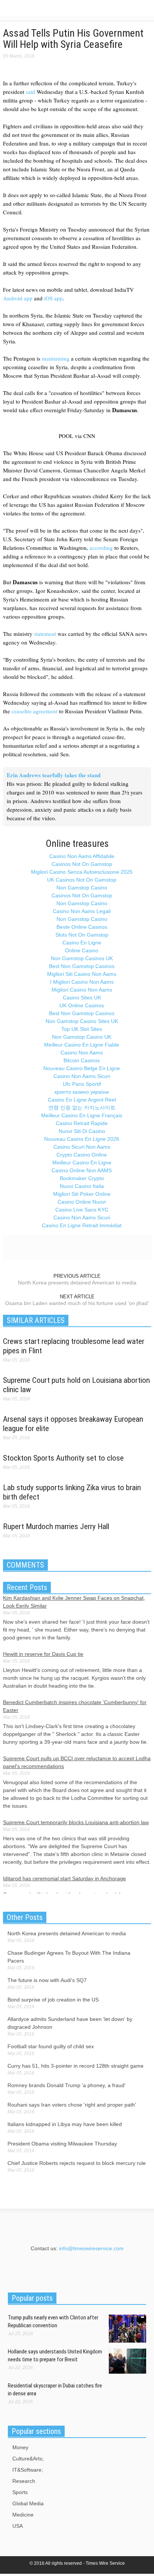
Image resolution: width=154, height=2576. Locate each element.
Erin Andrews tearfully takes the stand (54, 775)
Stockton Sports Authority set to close (63, 1458)
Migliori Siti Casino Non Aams (82, 974)
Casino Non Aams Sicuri (82, 1076)
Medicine (23, 2515)
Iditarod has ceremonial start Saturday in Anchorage (64, 1878)
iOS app (53, 298)
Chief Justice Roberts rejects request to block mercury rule (77, 2163)
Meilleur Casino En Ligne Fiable (82, 1045)
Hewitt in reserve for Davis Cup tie (43, 1654)
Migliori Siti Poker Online (82, 1194)
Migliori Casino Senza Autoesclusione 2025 (82, 872)
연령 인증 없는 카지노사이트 (82, 1108)
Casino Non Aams (82, 1053)
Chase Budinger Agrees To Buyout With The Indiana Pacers (69, 1957)
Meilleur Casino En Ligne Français (82, 1115)
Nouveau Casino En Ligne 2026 (82, 1139)
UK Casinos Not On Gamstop (82, 880)
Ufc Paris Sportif (82, 1084)
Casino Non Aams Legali (82, 911)
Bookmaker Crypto (82, 1178)
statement (45, 634)
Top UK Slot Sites (82, 1029)
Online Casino (82, 950)
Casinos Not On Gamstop (82, 864)
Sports (20, 2492)
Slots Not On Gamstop (82, 935)
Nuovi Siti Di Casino (82, 1131)
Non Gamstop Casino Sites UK (82, 1021)
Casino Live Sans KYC (82, 1210)
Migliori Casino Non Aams (82, 990)
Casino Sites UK (82, 998)
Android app (18, 298)
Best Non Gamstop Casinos (82, 966)
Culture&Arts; (28, 2459)
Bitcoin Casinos (82, 1060)
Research (24, 2481)
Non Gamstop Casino (82, 888)
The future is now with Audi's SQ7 (47, 1980)
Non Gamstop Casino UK (82, 1037)
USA (18, 2526)
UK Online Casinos (82, 1005)
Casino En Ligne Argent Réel (82, 1100)
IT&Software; (28, 2470)
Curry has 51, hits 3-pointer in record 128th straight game (76, 2066)
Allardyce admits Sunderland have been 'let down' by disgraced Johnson (70, 2023)
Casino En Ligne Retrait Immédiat (82, 1225)
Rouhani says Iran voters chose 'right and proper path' (72, 2105)
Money (20, 2447)
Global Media (28, 2503)
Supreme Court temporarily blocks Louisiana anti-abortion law (76, 1822)
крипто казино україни (82, 1092)
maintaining (56, 358)
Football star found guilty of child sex (51, 2046)
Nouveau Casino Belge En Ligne (82, 1068)
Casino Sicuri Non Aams (82, 1147)
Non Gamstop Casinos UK (82, 958)
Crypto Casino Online (82, 1155)
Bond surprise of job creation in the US (53, 2000)
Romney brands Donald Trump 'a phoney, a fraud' (67, 2085)
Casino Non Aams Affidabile (82, 856)
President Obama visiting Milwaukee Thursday (62, 2144)
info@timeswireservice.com (91, 2248)
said (30, 92)
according (101, 548)
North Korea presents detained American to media (77, 1283)
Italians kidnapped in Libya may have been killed (65, 2124)
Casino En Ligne (82, 943)
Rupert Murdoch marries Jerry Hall (56, 1526)
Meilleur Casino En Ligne (82, 1163)
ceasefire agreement (35, 711)
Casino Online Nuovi (82, 1202)
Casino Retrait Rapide (82, 1123)
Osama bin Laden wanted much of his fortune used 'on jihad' (77, 1303)
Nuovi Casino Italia (82, 1186)
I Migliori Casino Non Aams (82, 982)
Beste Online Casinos (82, 927)
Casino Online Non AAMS (82, 1170)
